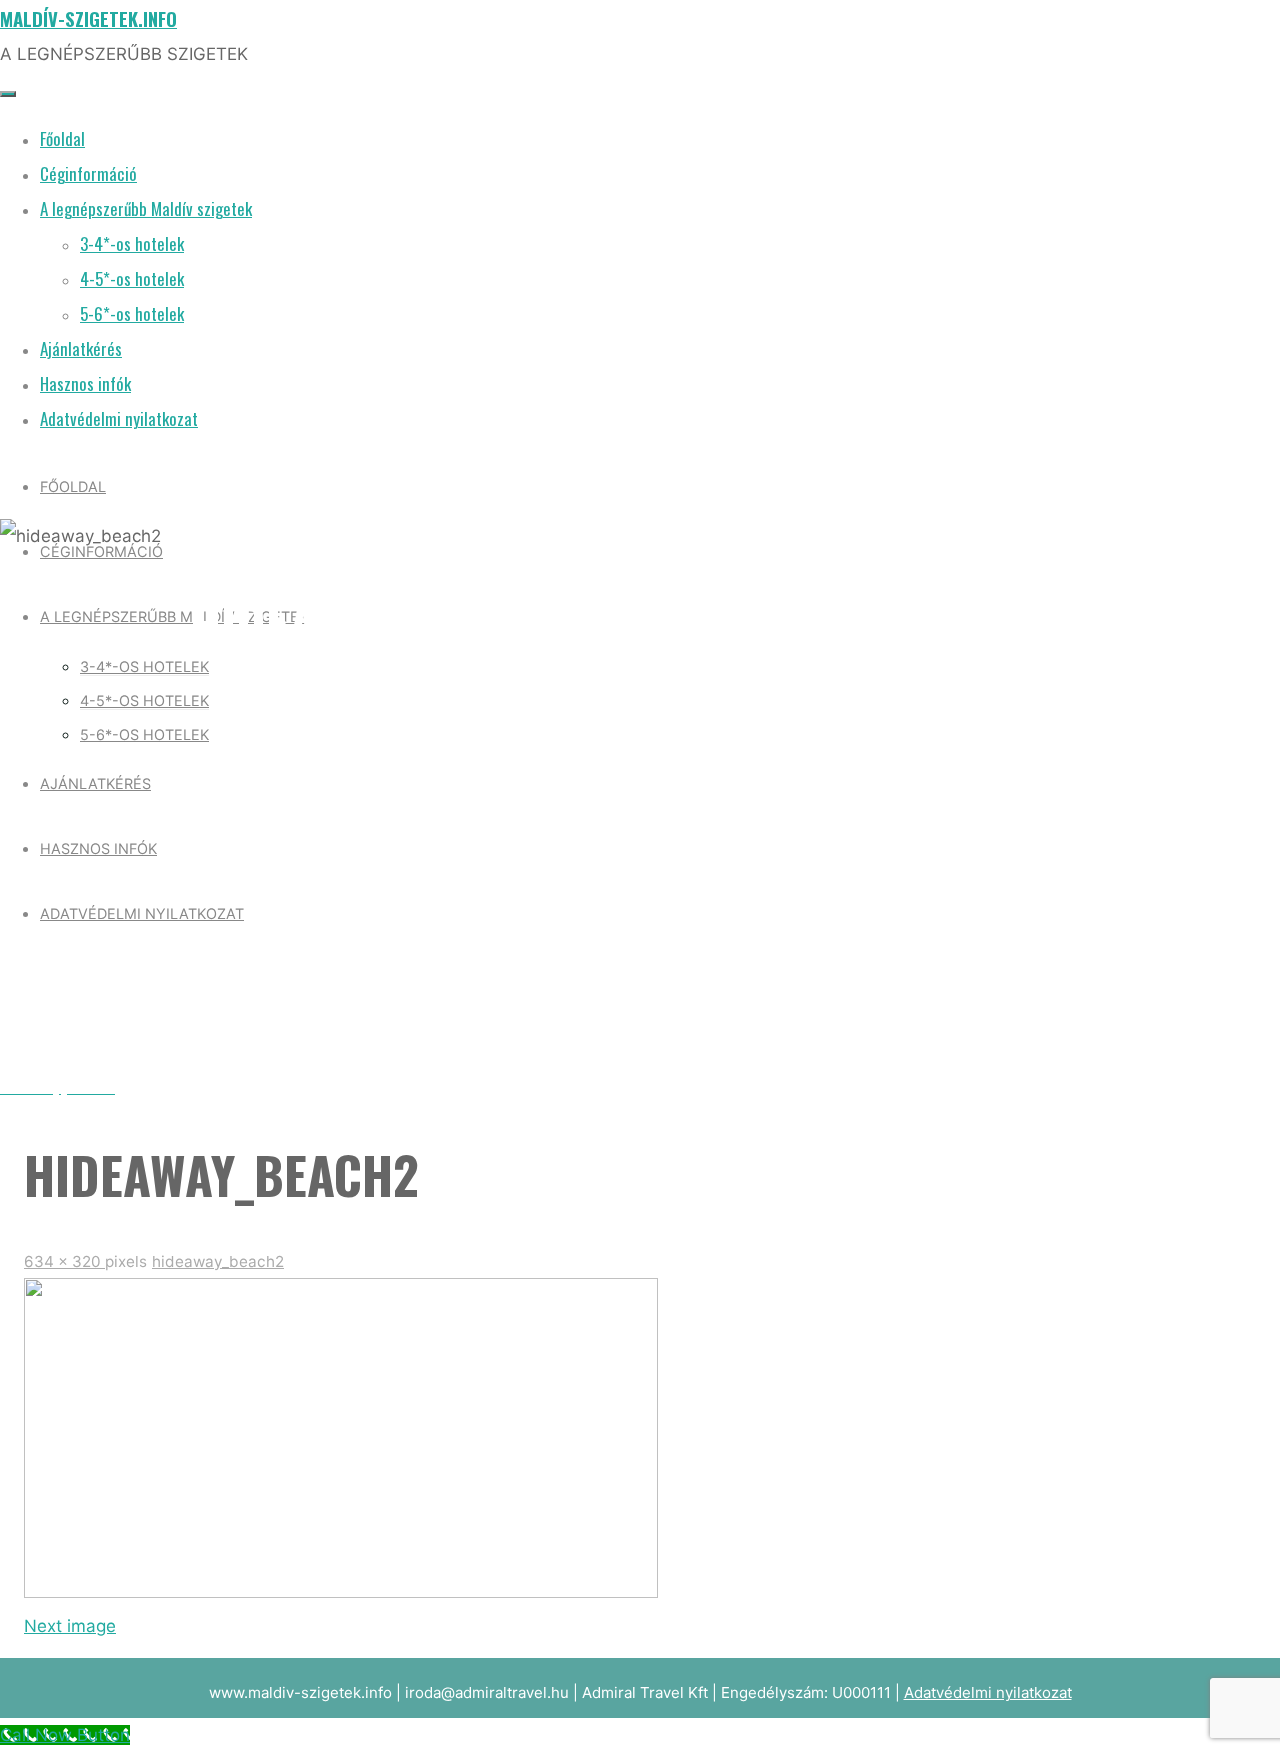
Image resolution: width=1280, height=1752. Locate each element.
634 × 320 (64, 1261)
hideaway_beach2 (218, 1261)
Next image (70, 1626)
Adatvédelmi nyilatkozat (988, 1692)
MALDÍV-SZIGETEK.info (88, 18)
